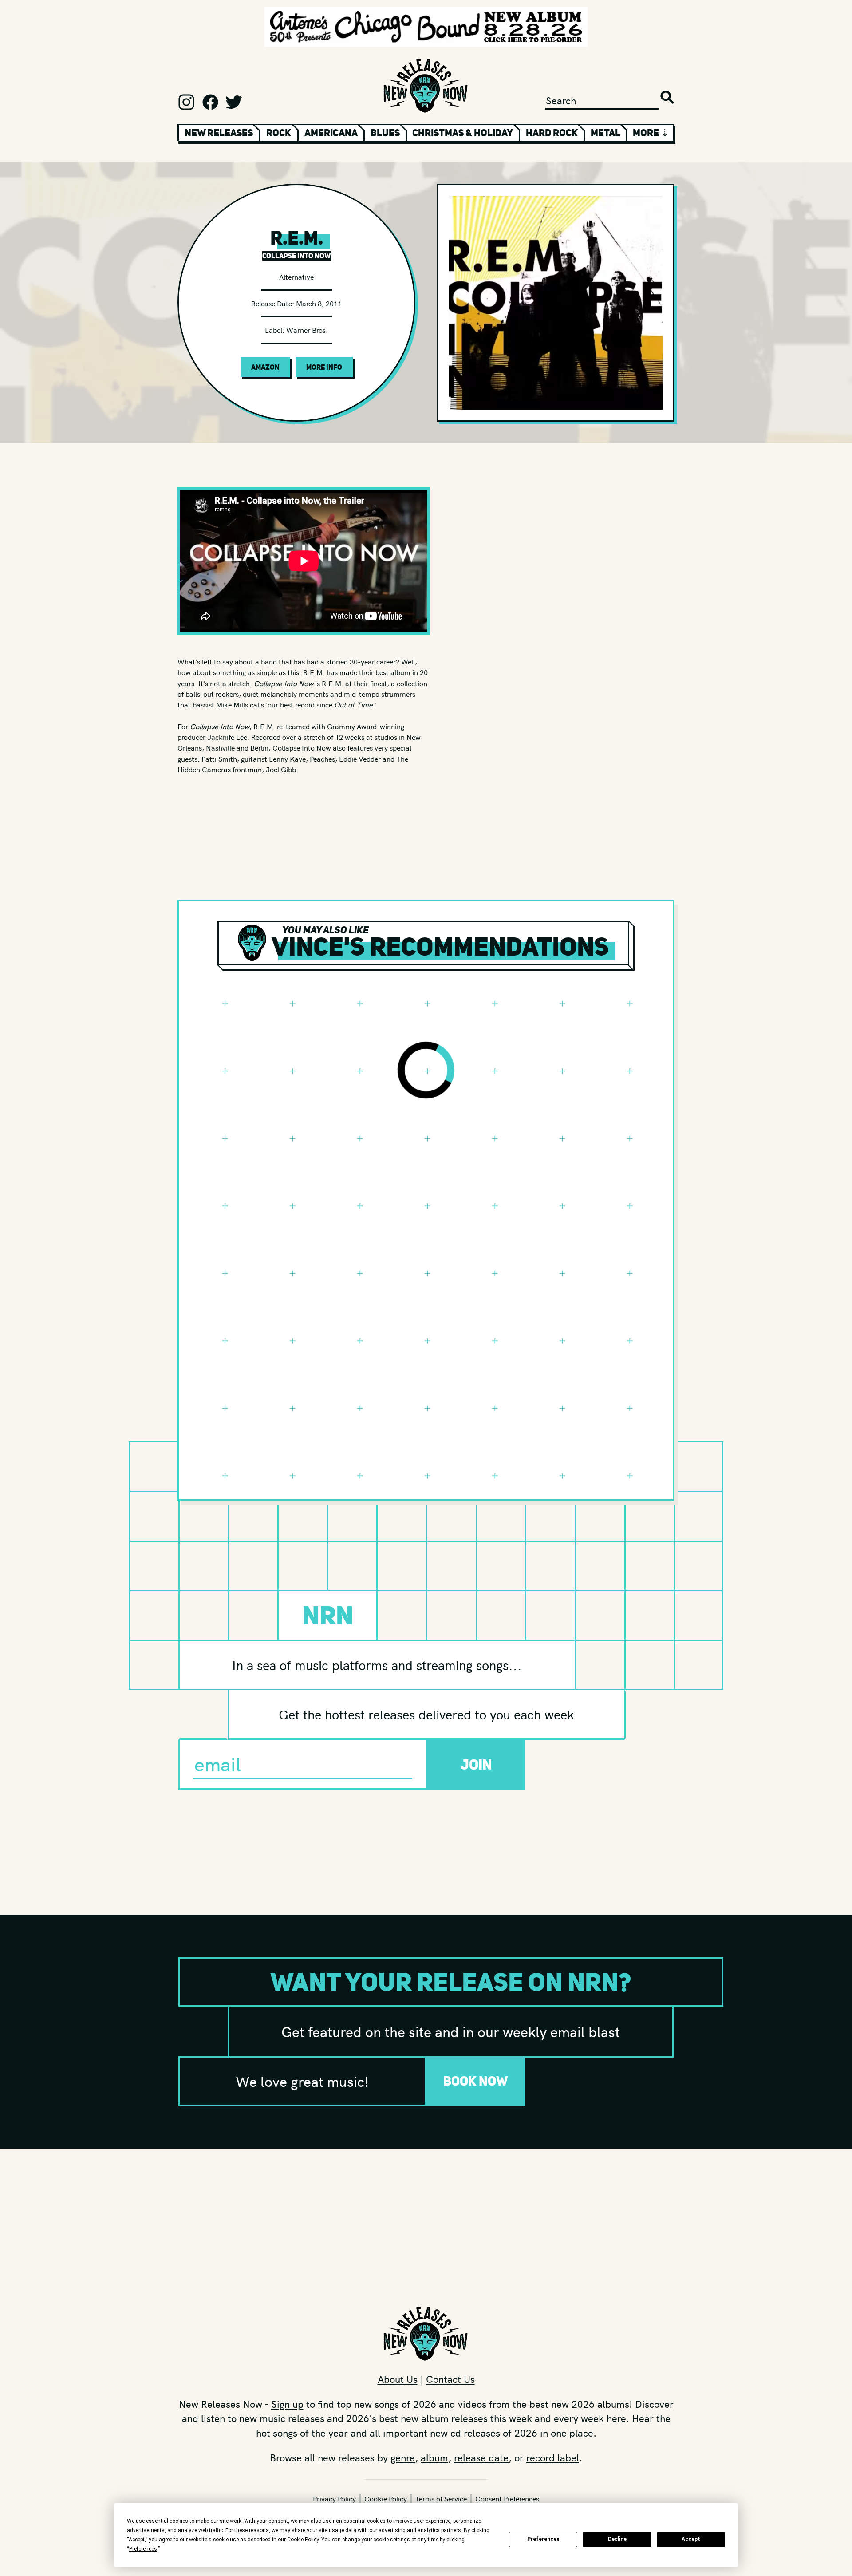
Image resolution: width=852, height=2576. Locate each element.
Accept (691, 2539)
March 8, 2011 (319, 303)
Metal (605, 133)
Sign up (287, 2404)
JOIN (476, 1764)
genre (403, 2457)
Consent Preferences (507, 2498)
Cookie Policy (386, 2498)
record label (553, 2457)
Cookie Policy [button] (303, 2540)
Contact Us (450, 2379)
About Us (398, 2379)
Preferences (543, 2539)
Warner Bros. (307, 330)
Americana (331, 133)
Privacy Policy (334, 2498)
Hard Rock (552, 133)
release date (481, 2457)
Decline (617, 2539)
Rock (279, 133)
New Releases (219, 133)
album (434, 2457)
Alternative (296, 277)
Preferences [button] (143, 2549)
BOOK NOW (476, 2081)
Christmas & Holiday (463, 133)
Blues (385, 133)
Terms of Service (441, 2498)
